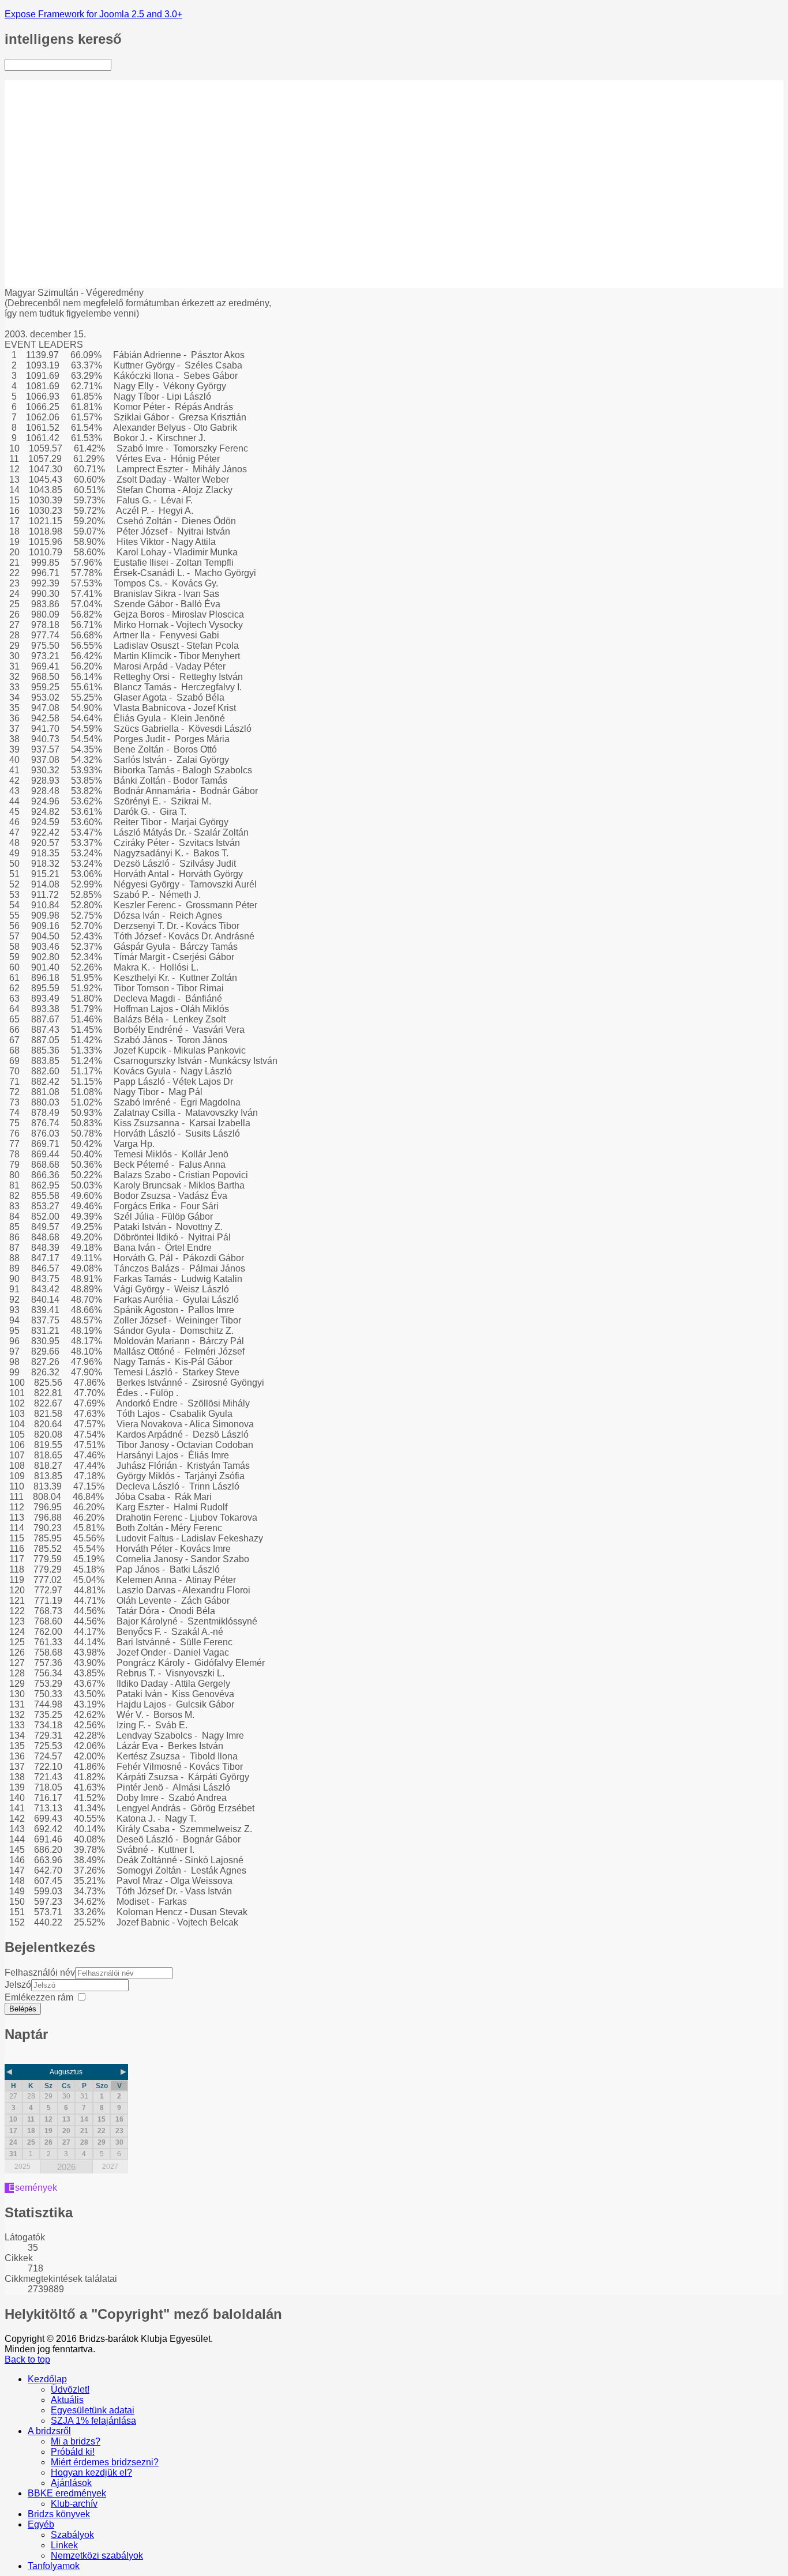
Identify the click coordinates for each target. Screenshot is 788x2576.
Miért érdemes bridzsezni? (80, 173)
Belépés (23, 2009)
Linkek (64, 262)
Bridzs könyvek (59, 230)
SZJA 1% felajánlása (93, 127)
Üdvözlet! (70, 95)
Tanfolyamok (54, 282)
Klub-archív (74, 220)
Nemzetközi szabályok (97, 272)
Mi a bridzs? (76, 147)
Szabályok (72, 251)
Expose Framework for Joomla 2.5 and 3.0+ (93, 14)
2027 (110, 2167)
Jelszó (18, 1985)
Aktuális (67, 106)
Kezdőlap (47, 85)
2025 (22, 2167)
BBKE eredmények (67, 210)
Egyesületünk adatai (93, 116)
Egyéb (41, 241)
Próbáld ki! (73, 158)
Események (33, 2188)
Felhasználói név (40, 1973)
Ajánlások (71, 199)
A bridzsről (49, 137)
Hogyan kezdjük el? (91, 189)
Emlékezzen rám (39, 1997)
